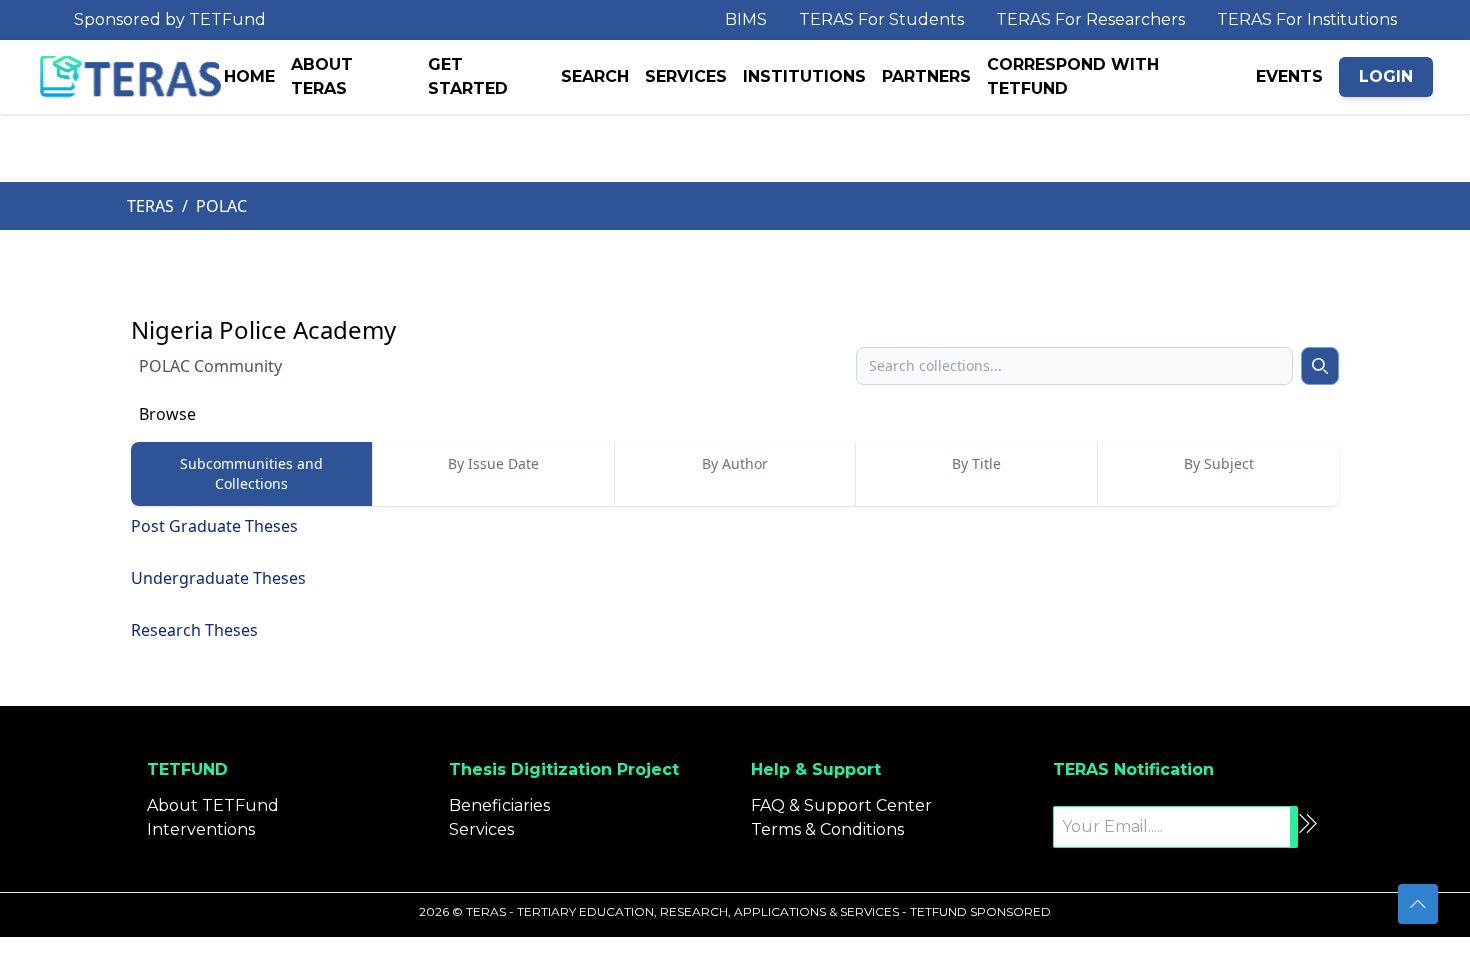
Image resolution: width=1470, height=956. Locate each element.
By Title (976, 463)
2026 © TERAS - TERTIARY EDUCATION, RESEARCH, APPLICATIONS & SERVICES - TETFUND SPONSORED (735, 911)
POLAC (221, 206)
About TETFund (213, 805)
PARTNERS (926, 76)
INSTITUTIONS (804, 76)
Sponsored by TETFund (170, 19)
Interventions (201, 829)
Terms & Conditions (827, 829)
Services (481, 829)
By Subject (1219, 463)
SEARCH (595, 76)
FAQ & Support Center (841, 805)
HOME (249, 76)
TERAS (150, 206)
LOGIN (1386, 76)
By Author (735, 463)
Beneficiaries (499, 805)
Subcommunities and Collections (251, 473)
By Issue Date (493, 463)
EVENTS (1289, 76)
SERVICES (686, 76)
